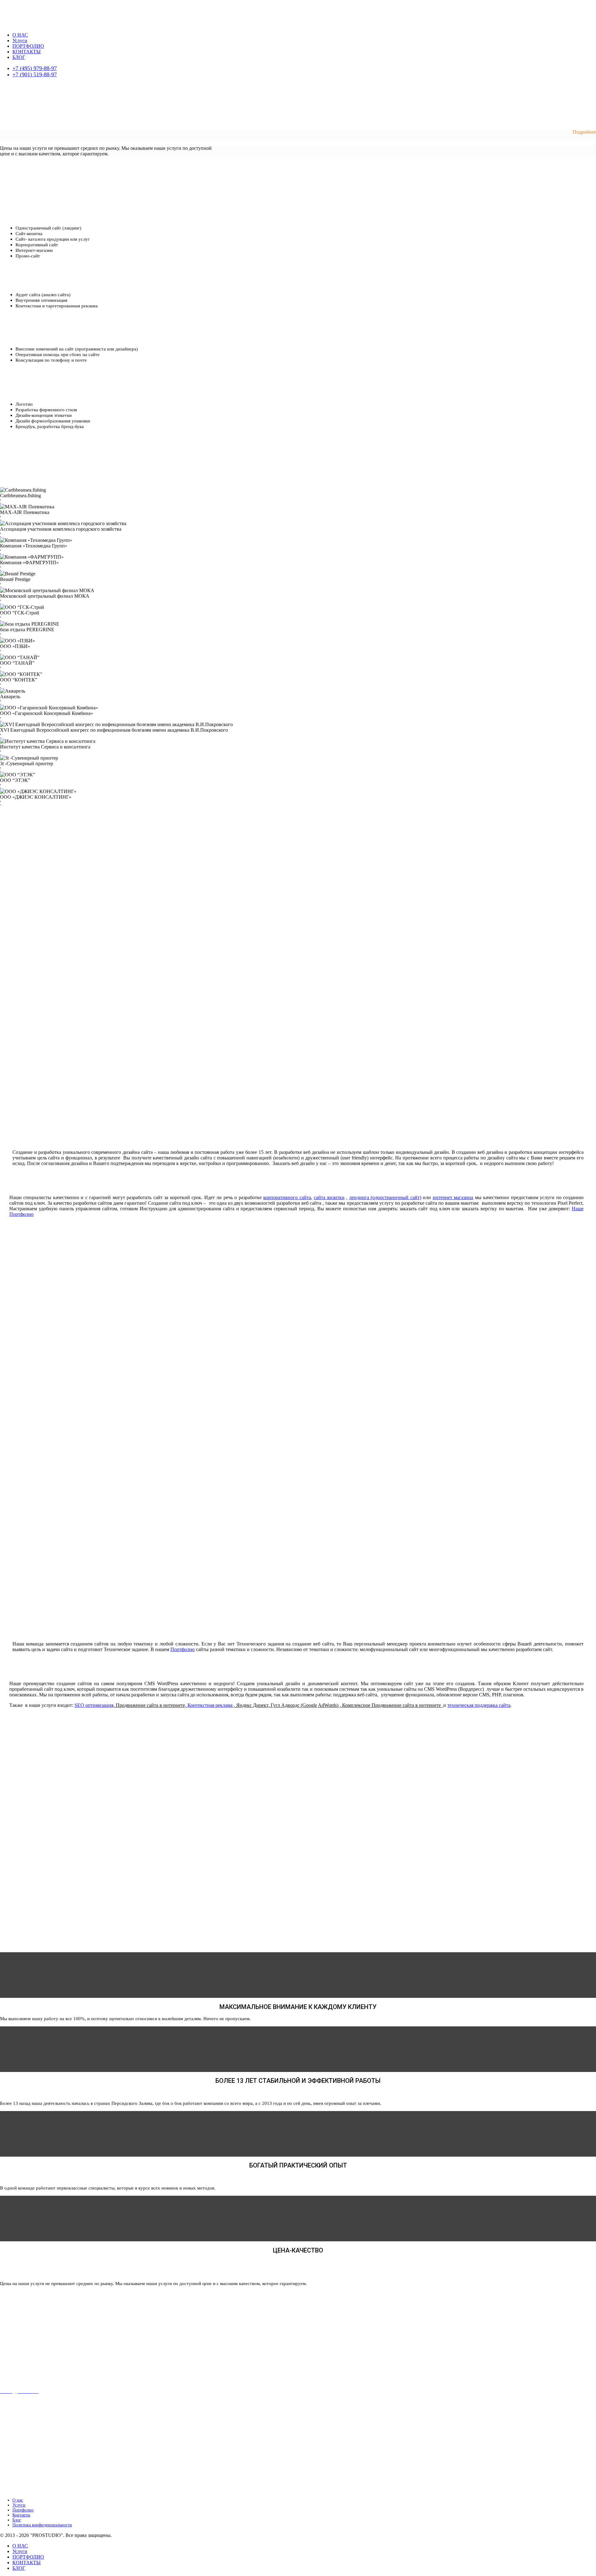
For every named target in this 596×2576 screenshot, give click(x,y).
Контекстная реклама (210, 1705)
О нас (18, 2500)
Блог (17, 2520)
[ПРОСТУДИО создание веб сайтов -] (26, 20)
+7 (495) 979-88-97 (35, 68)
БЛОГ (19, 57)
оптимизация (99, 1705)
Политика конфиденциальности (42, 2525)
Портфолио (23, 2510)
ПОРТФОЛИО (28, 46)
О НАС (20, 35)
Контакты (21, 2515)
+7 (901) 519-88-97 (35, 74)
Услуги (20, 40)
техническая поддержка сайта (479, 1705)
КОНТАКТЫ (27, 52)
